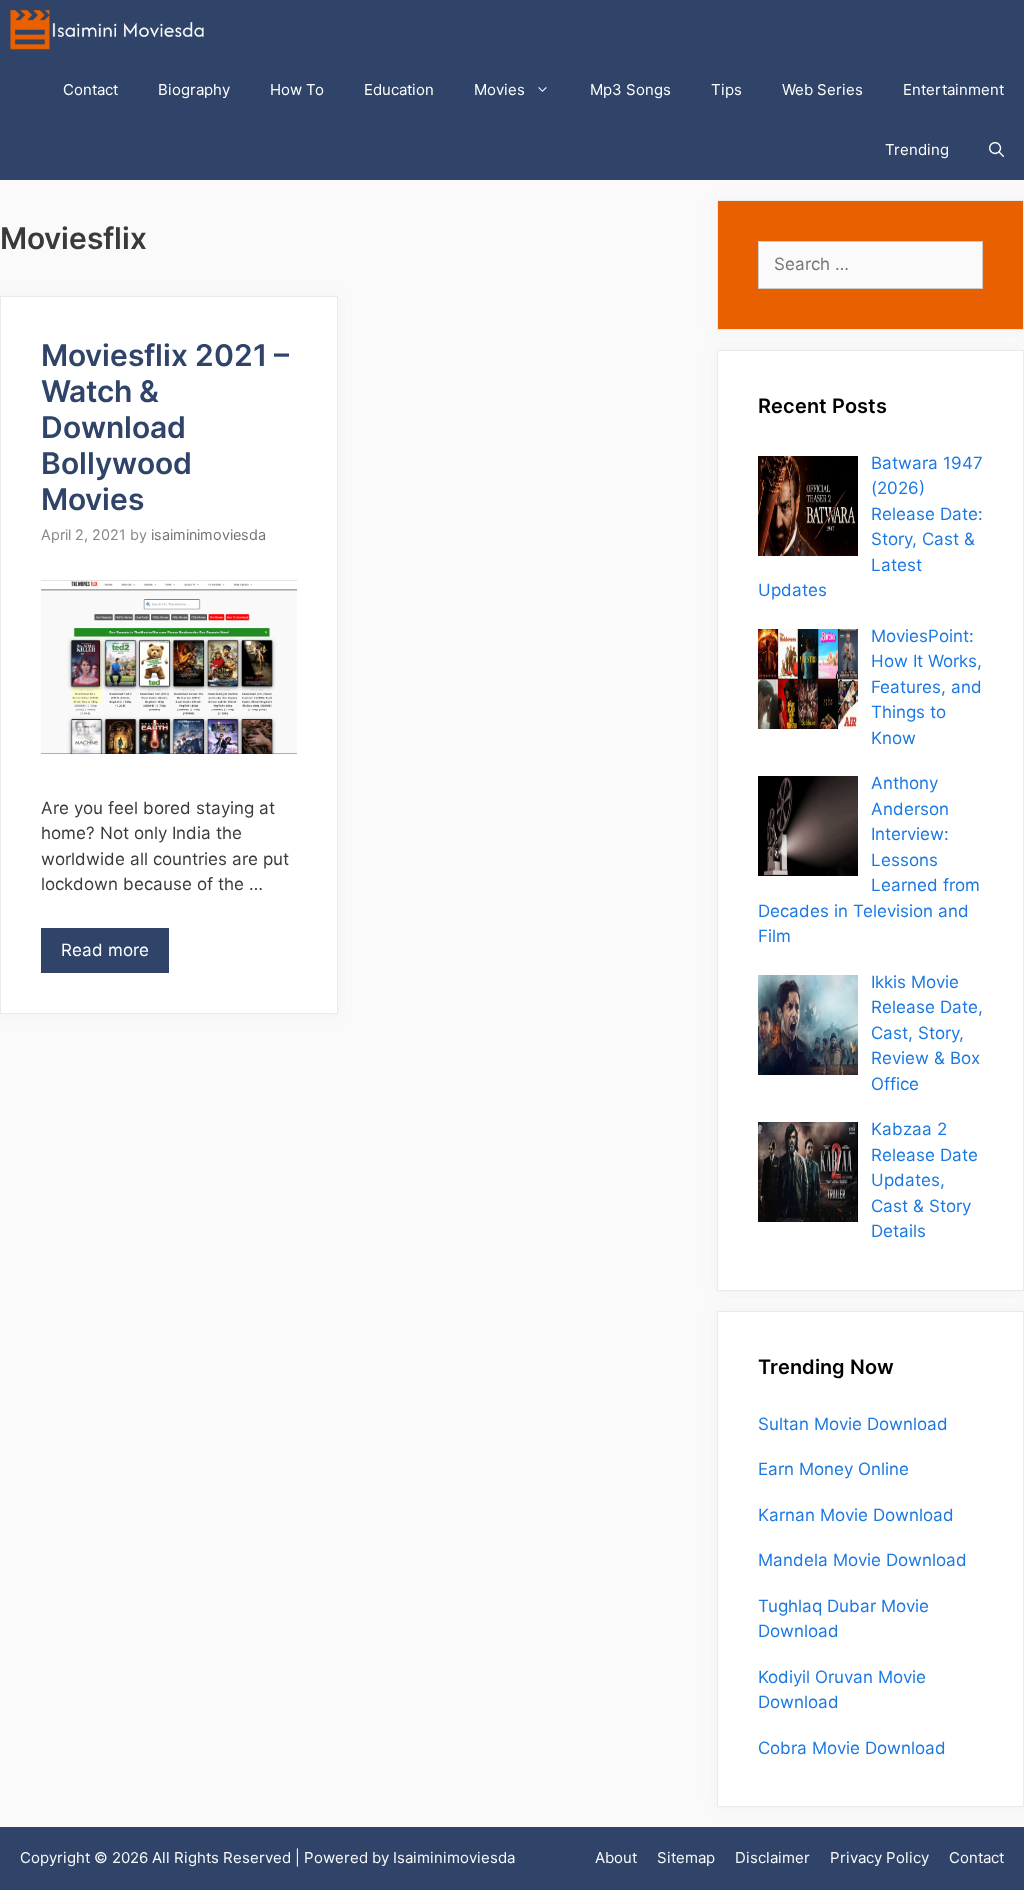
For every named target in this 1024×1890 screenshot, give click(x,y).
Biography (194, 89)
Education (399, 89)
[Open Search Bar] (996, 150)
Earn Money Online (833, 1469)
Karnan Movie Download (856, 1515)
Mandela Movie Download (862, 1560)
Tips (726, 89)
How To (297, 89)
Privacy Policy (879, 1857)
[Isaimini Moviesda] (112, 30)
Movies (499, 89)
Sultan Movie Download (853, 1424)
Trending (917, 149)
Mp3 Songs (630, 89)
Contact (90, 89)
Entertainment (953, 89)
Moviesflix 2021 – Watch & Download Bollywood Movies (165, 427)
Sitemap (686, 1857)
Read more (105, 950)
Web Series (822, 89)
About (616, 1857)
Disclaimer (772, 1857)
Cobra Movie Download (852, 1748)
